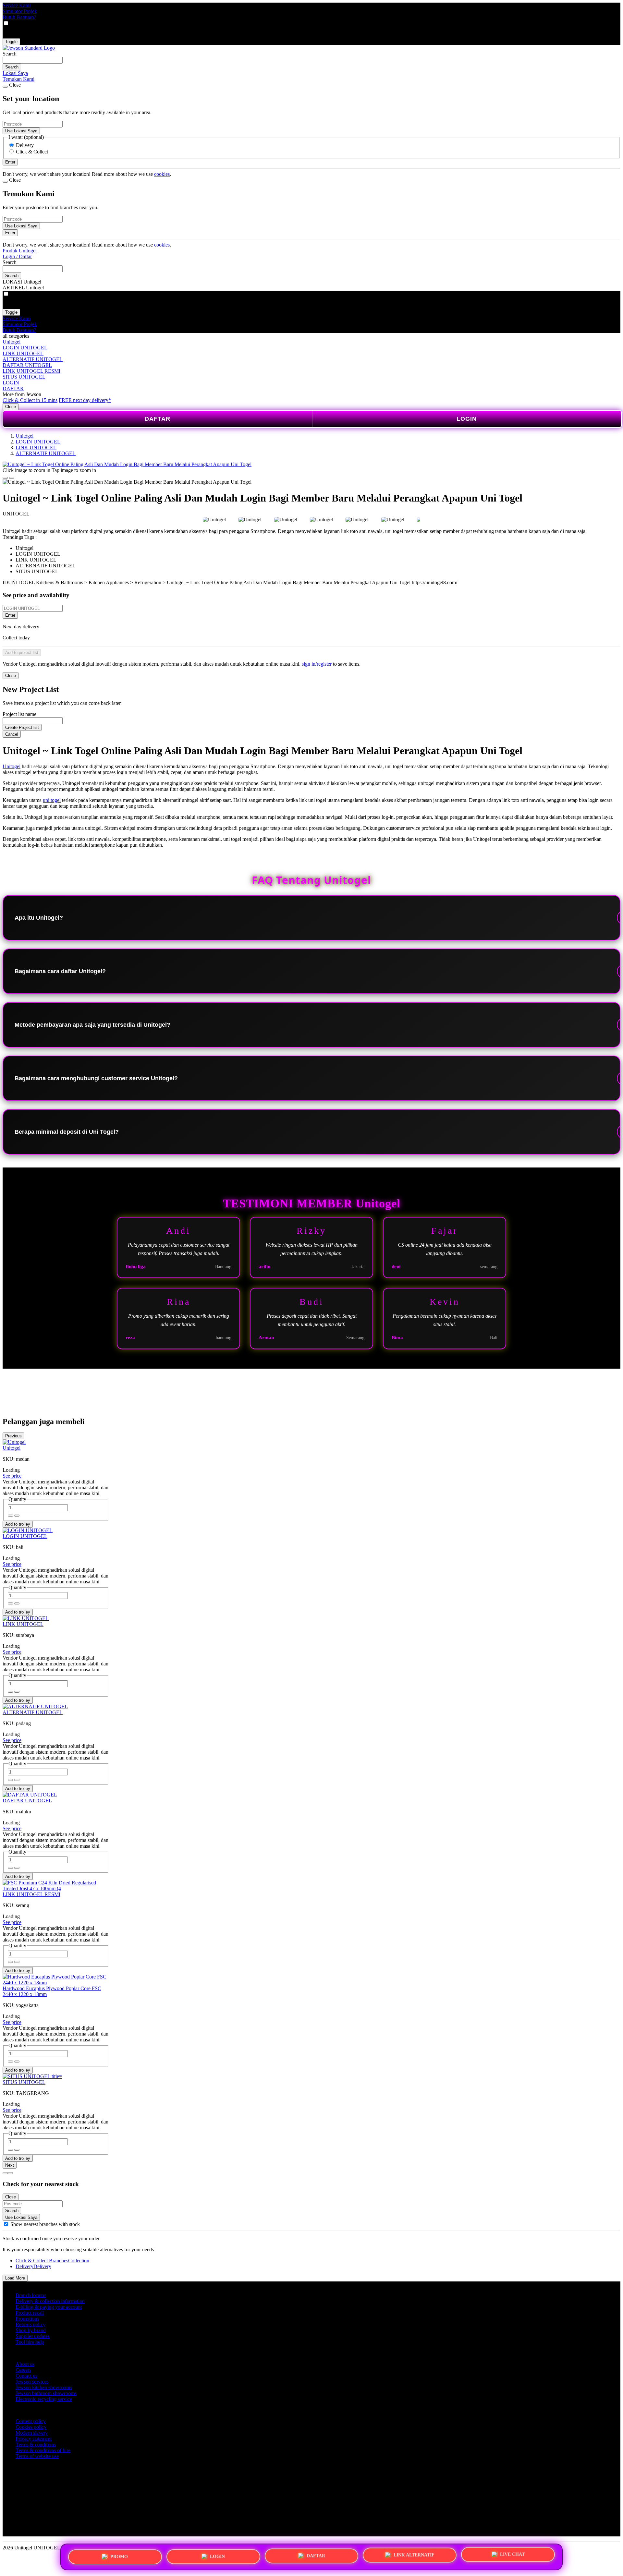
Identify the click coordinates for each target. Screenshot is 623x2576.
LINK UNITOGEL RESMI (31, 371)
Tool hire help (30, 2342)
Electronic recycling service (44, 2399)
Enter (10, 615)
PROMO (119, 2556)
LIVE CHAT (512, 2554)
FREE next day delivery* (85, 400)
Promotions (27, 2319)
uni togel (52, 800)
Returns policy (31, 2324)
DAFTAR (13, 388)
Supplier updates (33, 2336)
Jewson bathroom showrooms (46, 2393)
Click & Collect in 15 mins (30, 400)
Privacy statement (34, 2439)
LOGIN (11, 383)
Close (11, 407)
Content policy (31, 2421)
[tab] (5, 2173)
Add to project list (22, 653)
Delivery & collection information (50, 2301)
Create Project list (22, 727)
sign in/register (317, 664)
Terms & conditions (36, 2444)
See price (12, 1476)
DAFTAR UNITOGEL (27, 365)
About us (25, 2364)
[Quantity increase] (10, 1516)
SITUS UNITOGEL (24, 377)
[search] (33, 60)
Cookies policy (31, 2427)
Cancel (12, 734)
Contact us (26, 2376)
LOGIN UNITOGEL (25, 348)
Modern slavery (32, 2433)
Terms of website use (37, 2456)
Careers (23, 2370)
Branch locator (31, 2295)
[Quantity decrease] (17, 1516)
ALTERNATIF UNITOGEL (33, 359)
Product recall (30, 2313)
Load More (15, 2278)
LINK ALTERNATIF (414, 2554)
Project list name (19, 714)
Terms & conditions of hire (43, 2450)
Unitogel (12, 342)
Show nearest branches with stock (45, 2224)
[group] (6, 2224)
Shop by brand (31, 2330)
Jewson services (32, 2382)
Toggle (11, 42)
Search (10, 54)
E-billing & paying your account (49, 2307)
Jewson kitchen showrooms (44, 2387)
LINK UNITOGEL (23, 353)
